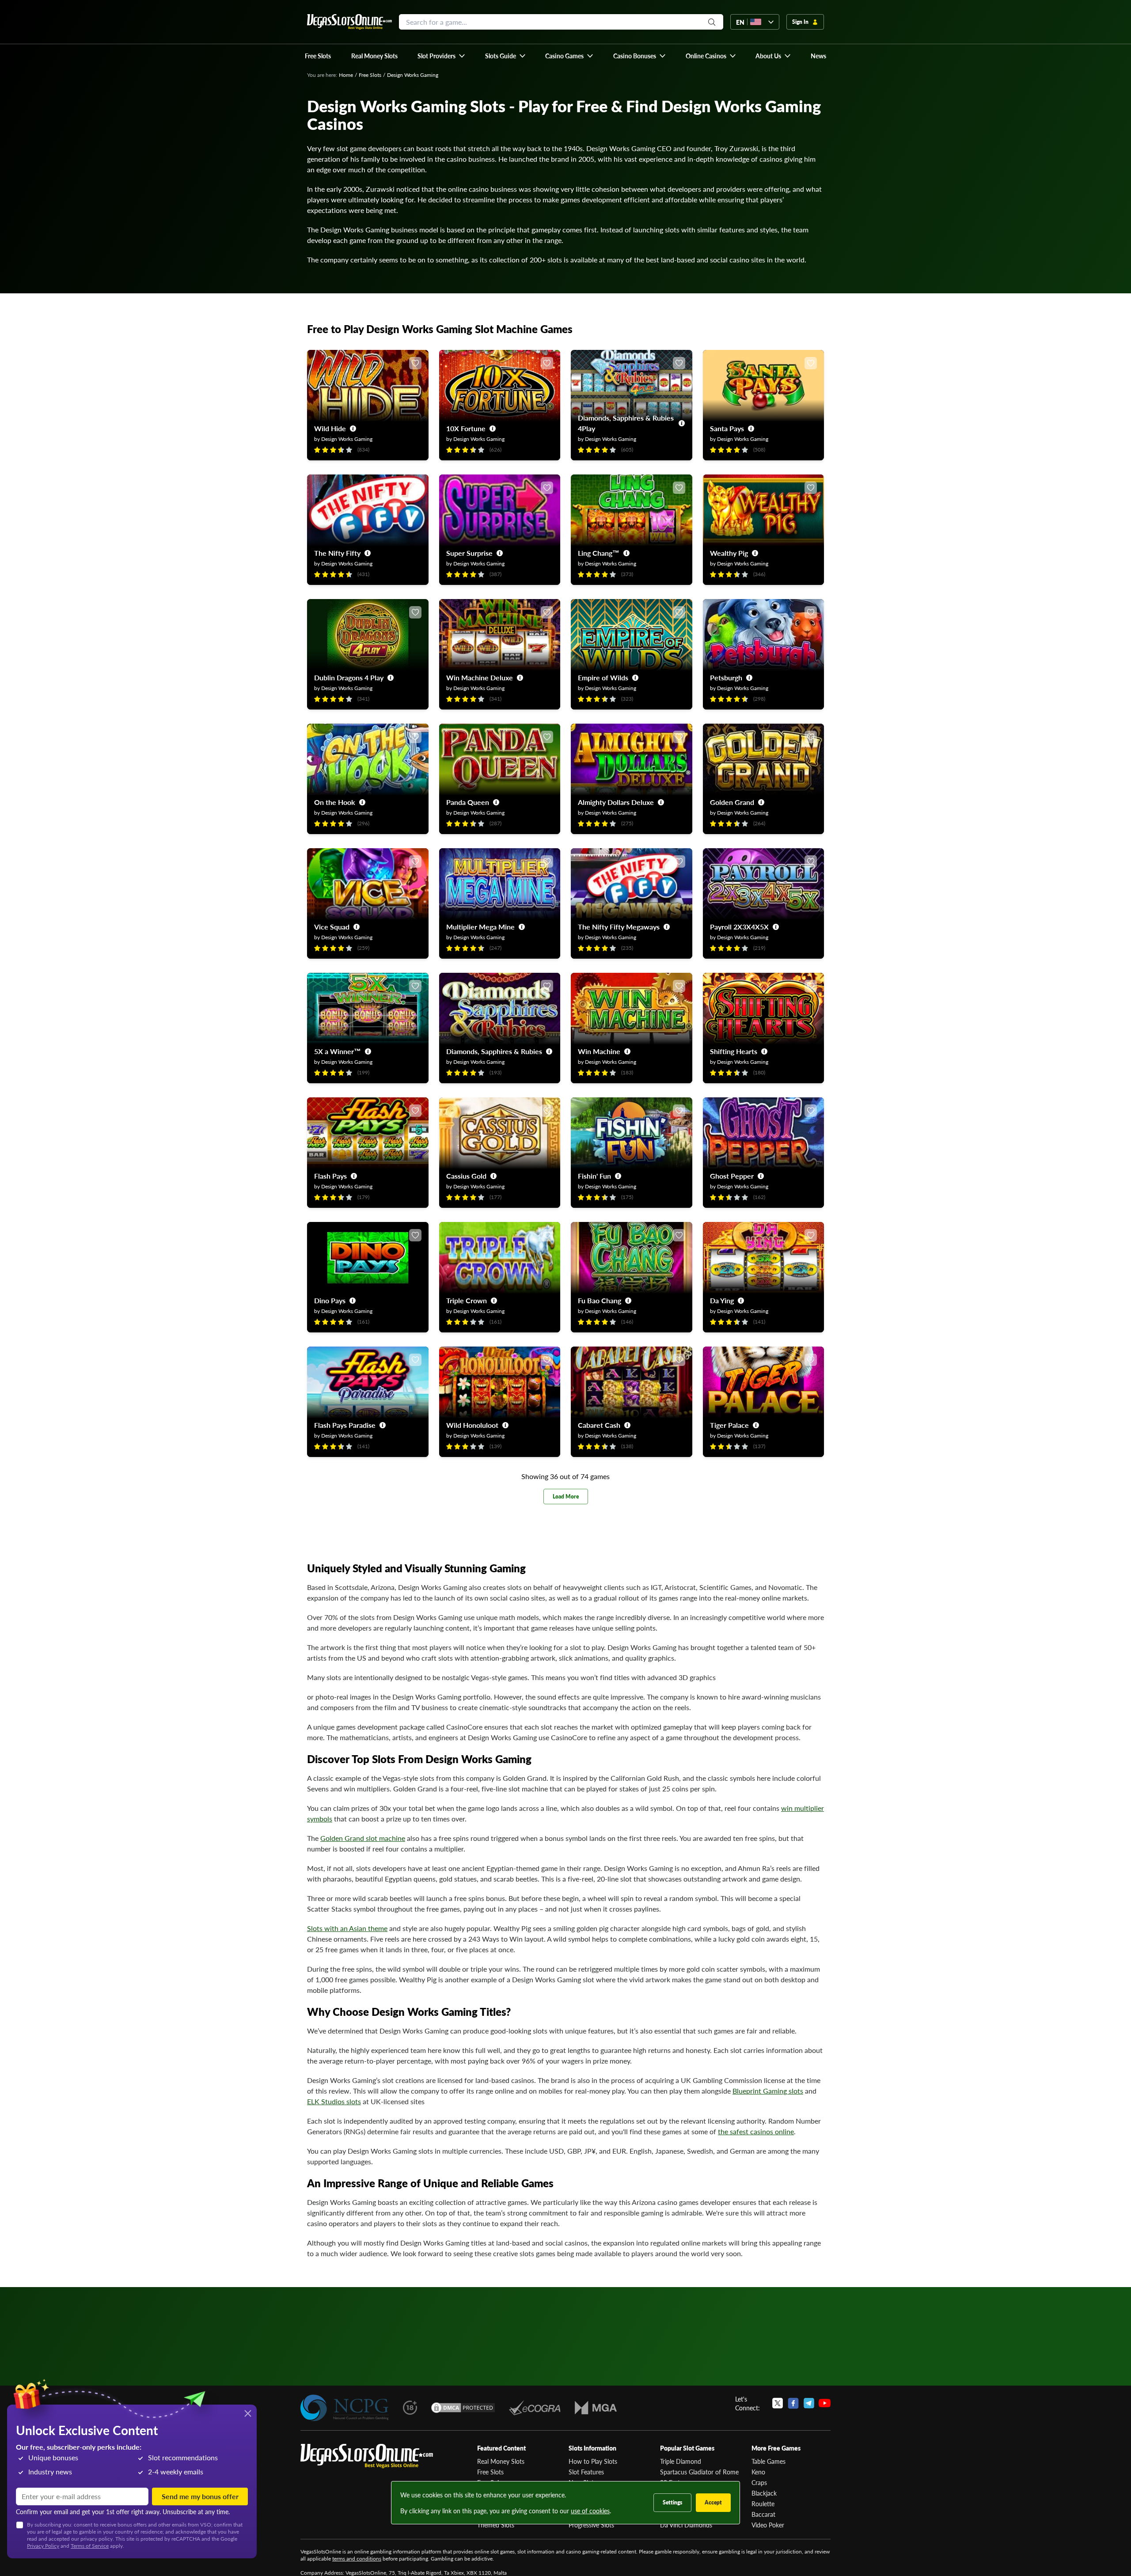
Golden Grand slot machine (363, 1838)
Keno (758, 2472)
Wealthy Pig (729, 553)
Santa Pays (727, 428)
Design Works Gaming (347, 439)
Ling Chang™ (599, 553)
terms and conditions (357, 2559)
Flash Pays (330, 1176)
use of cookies (590, 2511)
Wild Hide (330, 428)
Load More (566, 1497)
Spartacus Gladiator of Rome (699, 2472)
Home (346, 75)
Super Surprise (469, 553)
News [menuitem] (818, 56)
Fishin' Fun (594, 1176)
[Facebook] (793, 2403)
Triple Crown (467, 1300)
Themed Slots (496, 2525)
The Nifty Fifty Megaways (619, 927)
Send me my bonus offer (200, 2496)
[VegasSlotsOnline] (367, 2456)
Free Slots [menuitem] (318, 56)
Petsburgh (726, 677)
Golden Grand (732, 802)
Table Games (769, 2461)
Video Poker (768, 2525)
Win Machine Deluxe (480, 677)
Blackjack (764, 2493)
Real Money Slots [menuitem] (374, 56)
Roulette (763, 2504)
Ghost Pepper (732, 1176)
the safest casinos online (756, 2131)
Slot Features (586, 2472)
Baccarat (763, 2514)
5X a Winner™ (338, 1051)
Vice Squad (332, 927)
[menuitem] (442, 56)
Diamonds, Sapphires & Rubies (494, 1051)
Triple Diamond (681, 2461)
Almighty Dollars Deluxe (616, 802)
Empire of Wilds (603, 677)
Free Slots (370, 75)
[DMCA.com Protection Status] (463, 2408)
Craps (759, 2482)
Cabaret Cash (599, 1425)
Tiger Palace (729, 1425)
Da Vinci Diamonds (686, 2525)
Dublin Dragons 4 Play (349, 677)
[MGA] (596, 2408)
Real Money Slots (501, 2461)
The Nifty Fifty (337, 553)
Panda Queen (468, 802)
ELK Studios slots (334, 2101)
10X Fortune (466, 428)
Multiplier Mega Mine (480, 927)
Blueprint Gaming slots (768, 2091)
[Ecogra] (535, 2408)
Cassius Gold (466, 1176)
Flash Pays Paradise (345, 1425)
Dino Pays (330, 1300)
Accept (713, 2502)
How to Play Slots (593, 2461)
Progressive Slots (591, 2525)
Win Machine (599, 1051)
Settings (672, 2502)
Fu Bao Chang (600, 1300)
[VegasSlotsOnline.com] (349, 22)
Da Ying (722, 1300)
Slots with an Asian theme (347, 1928)
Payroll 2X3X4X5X (739, 927)
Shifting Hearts (734, 1051)
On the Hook (335, 802)
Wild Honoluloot (472, 1425)
